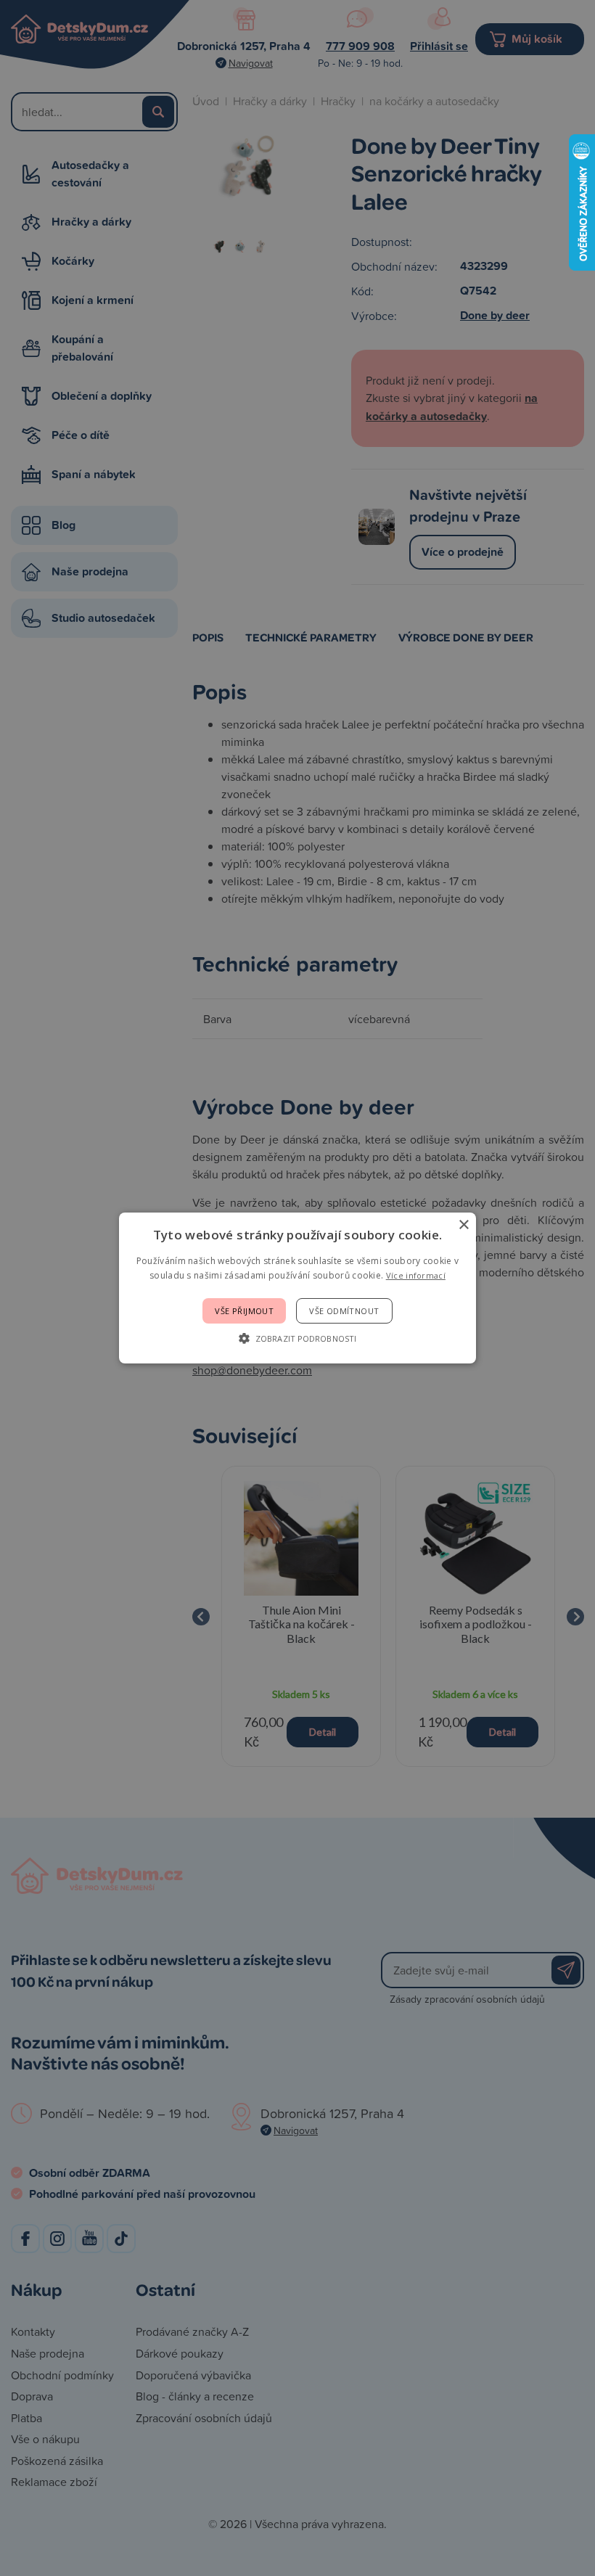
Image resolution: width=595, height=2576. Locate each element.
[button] (297, 1338)
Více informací (416, 1275)
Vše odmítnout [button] (344, 1311)
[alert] (297, 1288)
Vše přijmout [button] (244, 1311)
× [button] (463, 1225)
